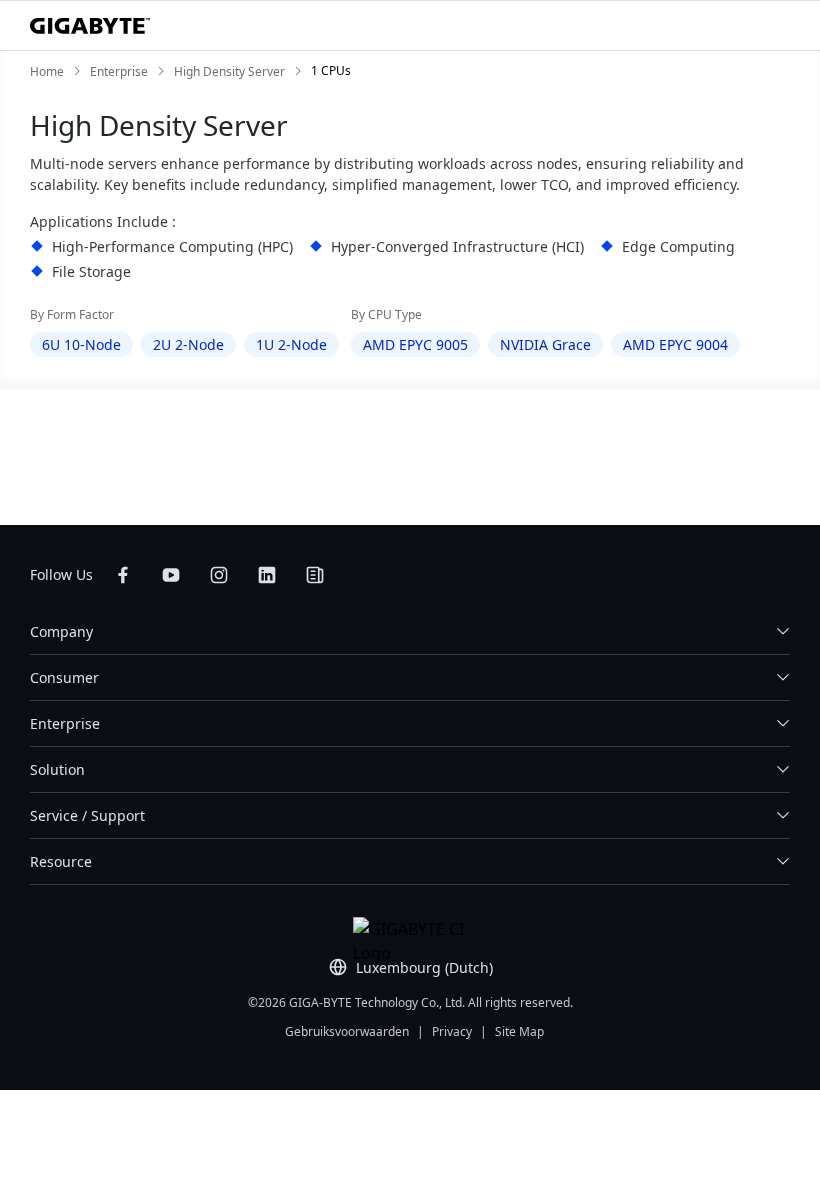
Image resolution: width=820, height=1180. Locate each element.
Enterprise (65, 723)
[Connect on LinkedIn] (267, 575)
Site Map (519, 1031)
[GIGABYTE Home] (90, 26)
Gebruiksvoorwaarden (347, 1031)
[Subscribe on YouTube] (171, 575)
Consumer (64, 677)
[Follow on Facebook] (123, 575)
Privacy (452, 1031)
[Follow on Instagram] (219, 575)
